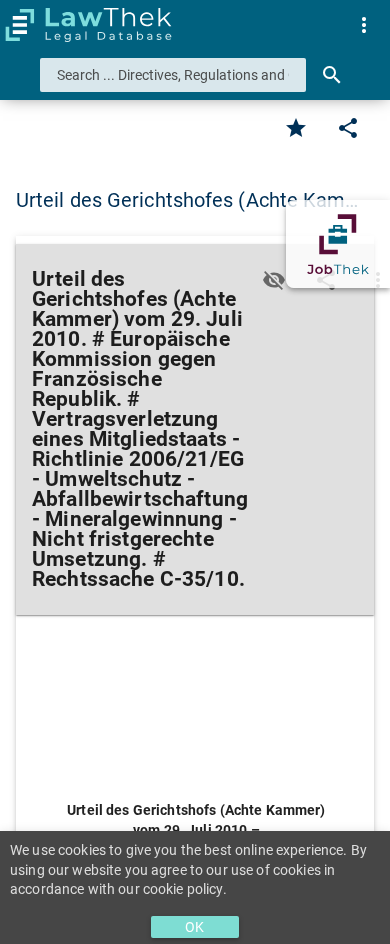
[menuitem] (364, 25)
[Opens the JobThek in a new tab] (338, 244)
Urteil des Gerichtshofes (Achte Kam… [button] (187, 200)
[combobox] (173, 75)
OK (194, 927)
